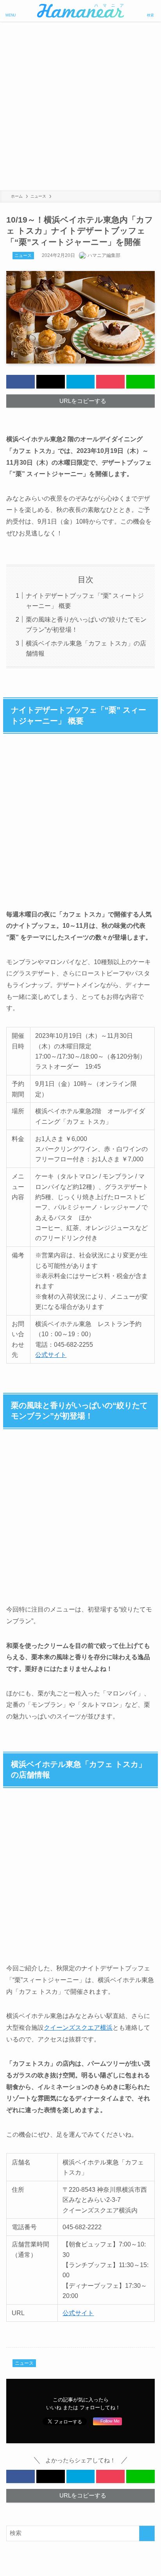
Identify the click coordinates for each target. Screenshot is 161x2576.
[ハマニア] (80, 11)
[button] (21, 382)
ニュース (23, 255)
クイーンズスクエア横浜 (78, 2027)
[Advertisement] (80, 106)
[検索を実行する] (147, 2533)
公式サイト (51, 1355)
